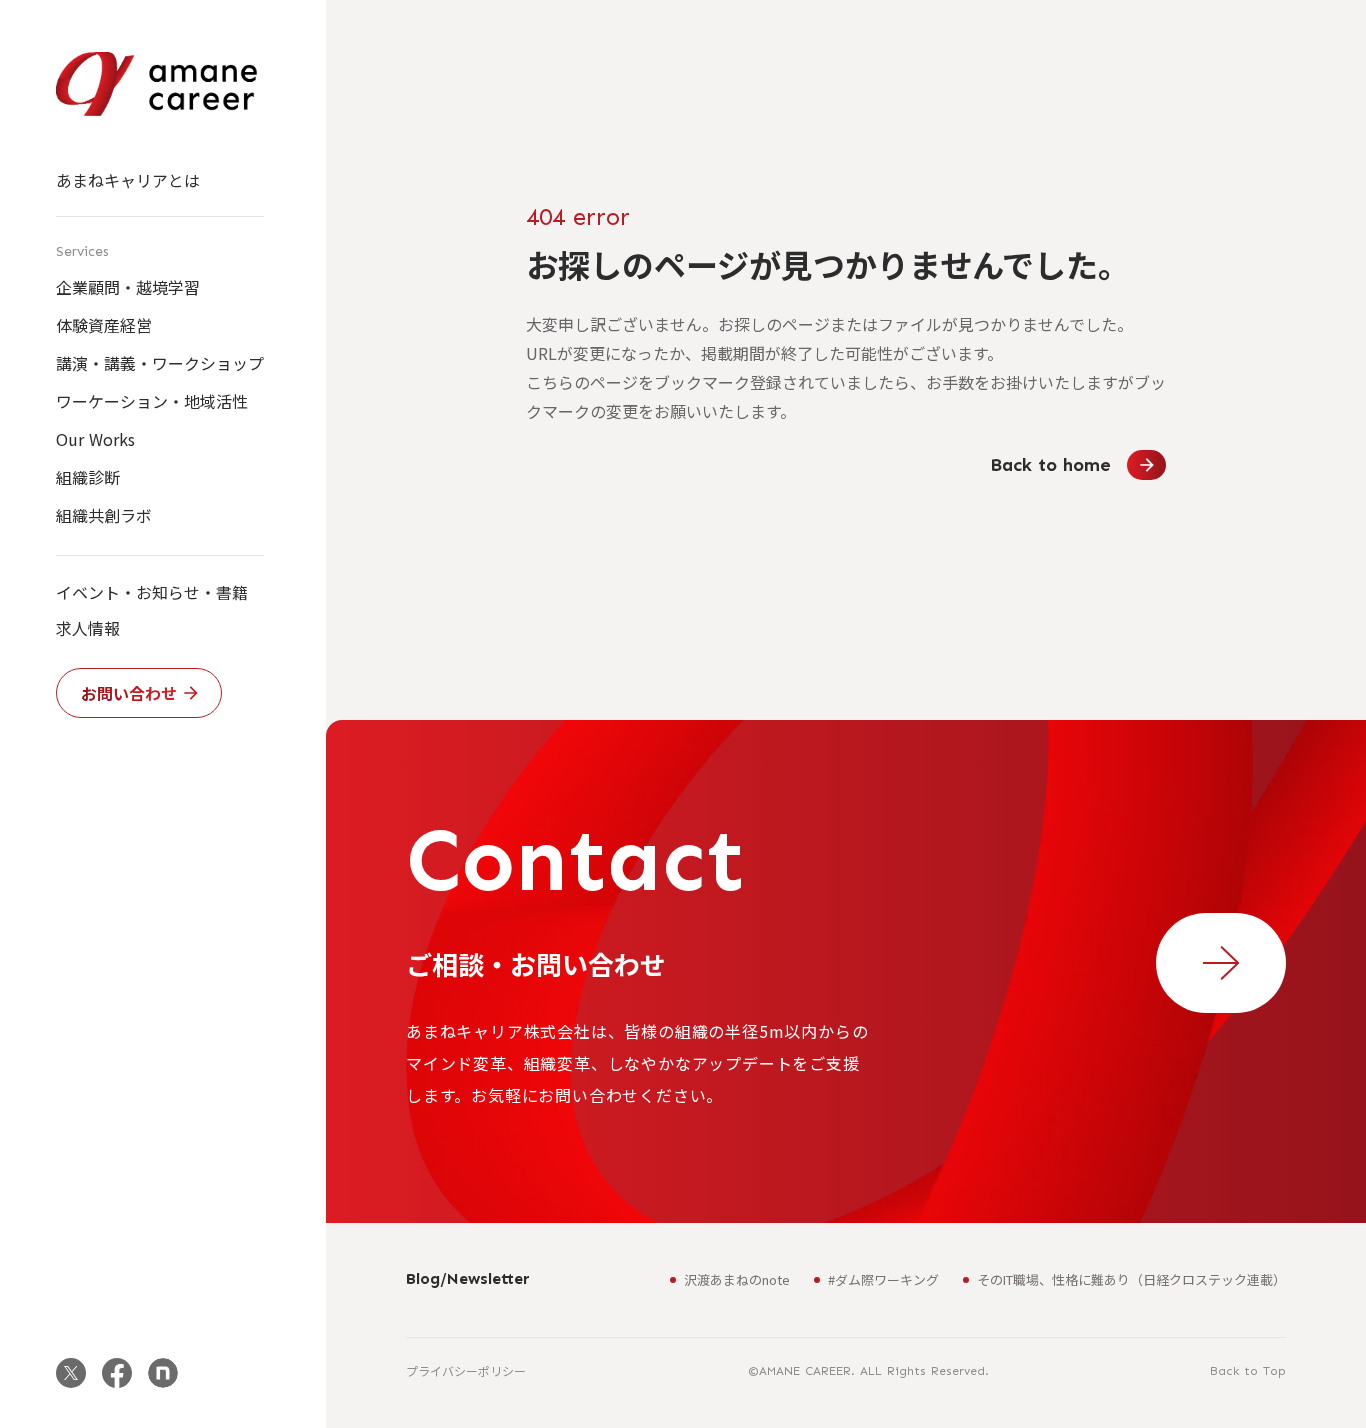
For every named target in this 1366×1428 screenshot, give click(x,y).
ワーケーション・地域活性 (152, 401)
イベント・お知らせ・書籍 (152, 592)
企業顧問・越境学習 (128, 287)
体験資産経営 (104, 325)
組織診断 (88, 477)
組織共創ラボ (104, 515)
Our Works (95, 439)
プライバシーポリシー (466, 1370)
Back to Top (1248, 1371)
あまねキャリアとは (128, 180)
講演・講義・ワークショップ (160, 363)
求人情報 (88, 628)
